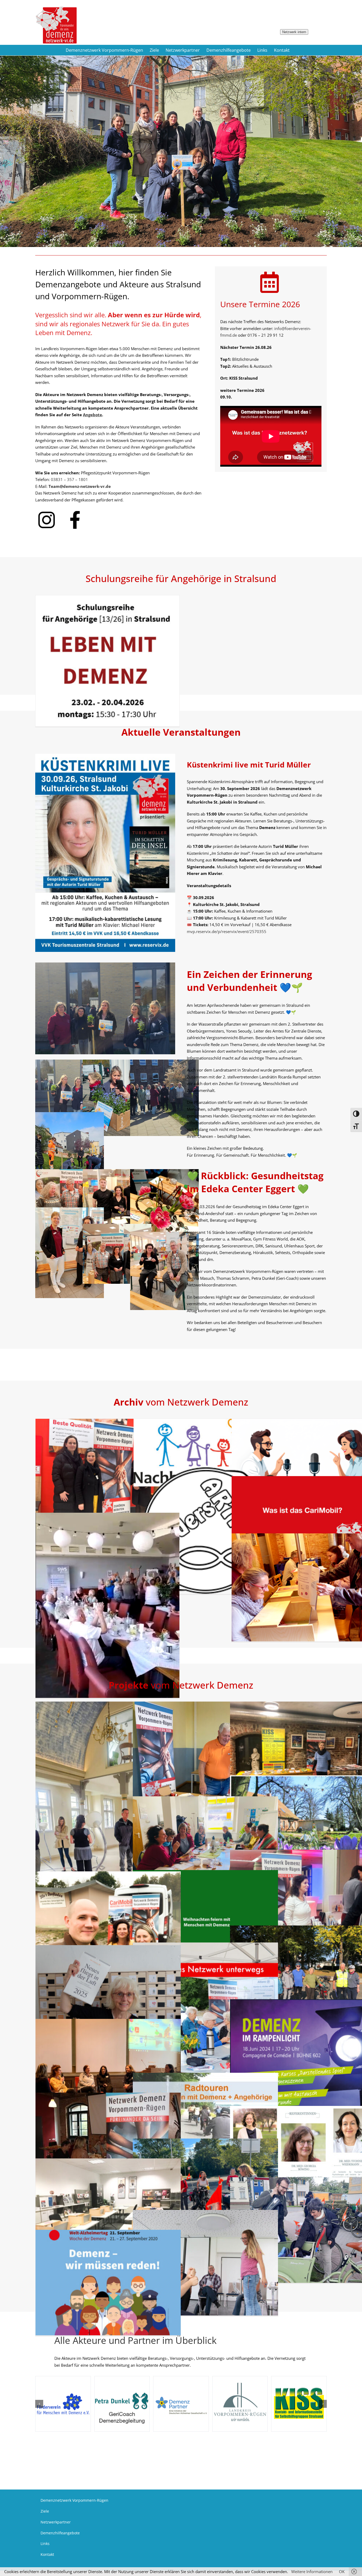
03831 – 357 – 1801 (69, 479)
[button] (39, 2404)
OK (342, 2571)
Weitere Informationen (312, 2571)
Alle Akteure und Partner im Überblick (135, 2340)
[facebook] (76, 510)
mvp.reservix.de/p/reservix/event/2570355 (227, 931)
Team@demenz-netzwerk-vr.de (80, 486)
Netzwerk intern (294, 32)
